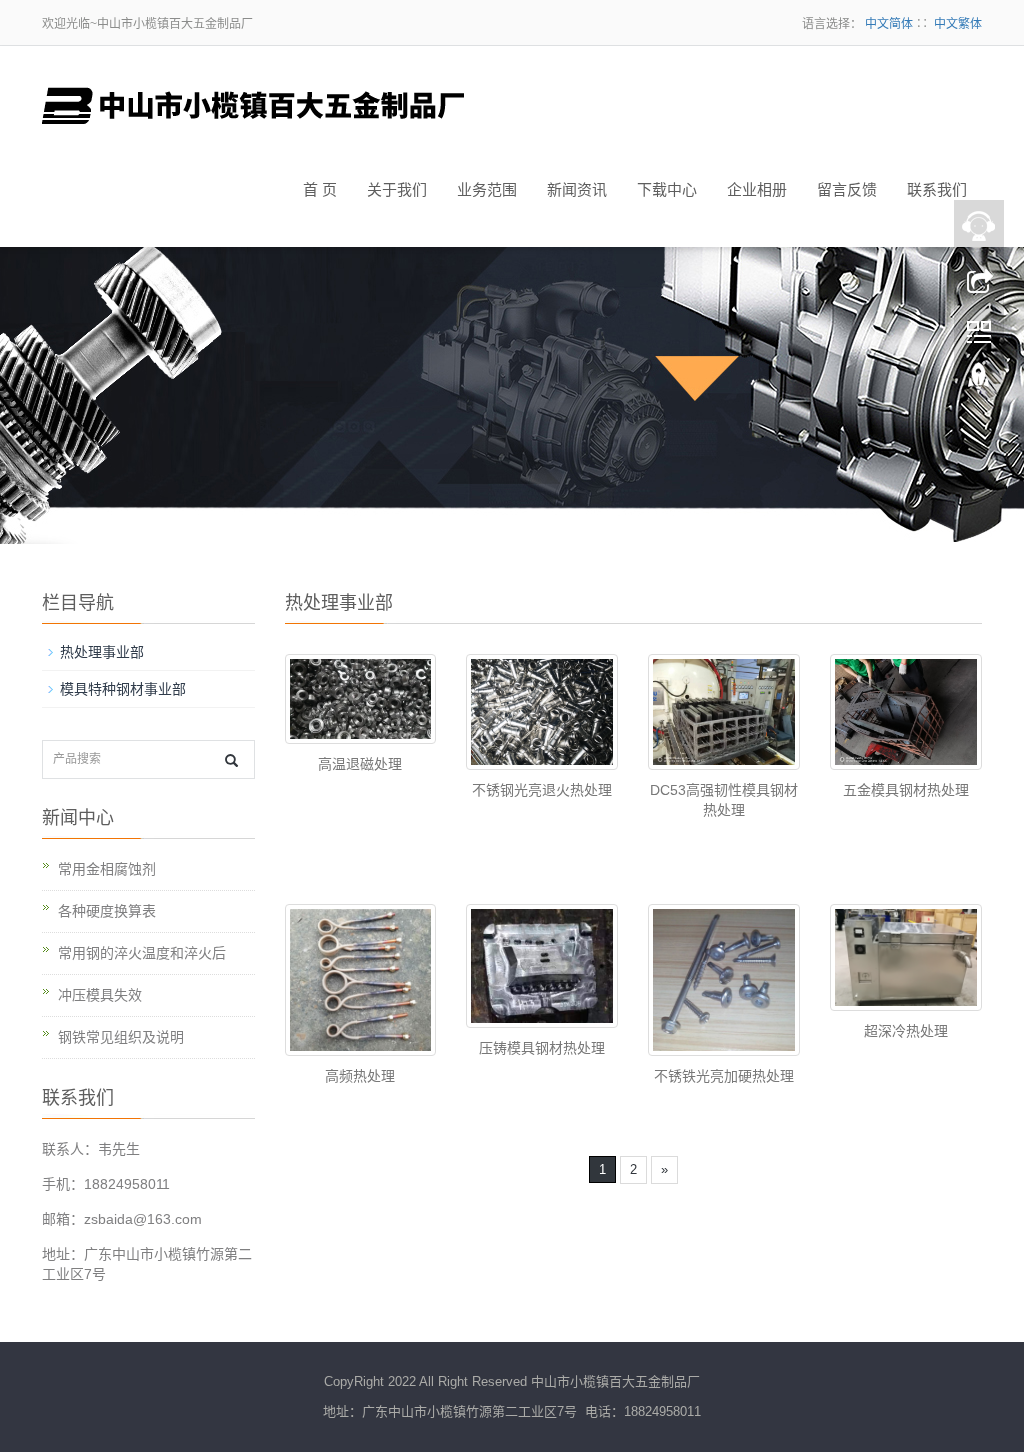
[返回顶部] (979, 383)
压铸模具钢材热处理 (542, 1048)
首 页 (320, 190)
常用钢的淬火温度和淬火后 (142, 953)
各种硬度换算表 (107, 911)
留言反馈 (847, 190)
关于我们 (397, 190)
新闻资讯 (577, 190)
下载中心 (667, 190)
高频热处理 (360, 1076)
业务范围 (487, 190)
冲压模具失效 (100, 995)
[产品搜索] (231, 760)
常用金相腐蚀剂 (107, 869)
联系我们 (937, 190)
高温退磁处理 (360, 764)
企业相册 (757, 190)
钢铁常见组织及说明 (121, 1037)
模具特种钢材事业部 (123, 689)
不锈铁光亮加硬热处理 (724, 1076)
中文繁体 (958, 24)
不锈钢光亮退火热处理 (542, 790)
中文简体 (889, 24)
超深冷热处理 (906, 1031)
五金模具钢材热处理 (906, 790)
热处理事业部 (102, 652)
